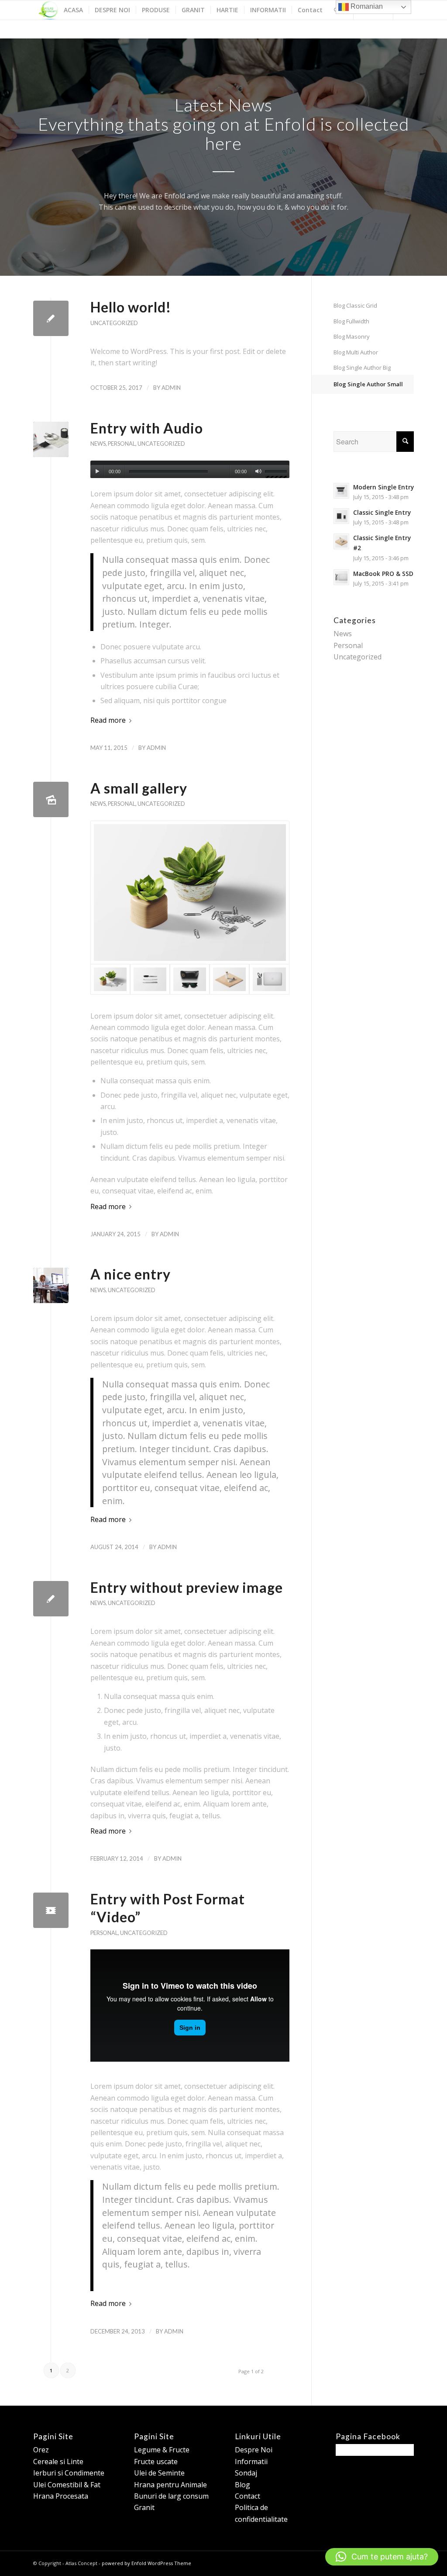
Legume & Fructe (162, 2450)
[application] (190, 469)
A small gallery (139, 788)
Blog (242, 2485)
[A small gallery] (51, 799)
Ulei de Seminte (159, 2473)
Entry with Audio (147, 428)
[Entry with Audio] (51, 439)
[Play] (97, 472)
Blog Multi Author (356, 352)
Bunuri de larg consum (171, 2496)
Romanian (366, 6)
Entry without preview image (187, 1587)
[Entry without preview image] (51, 1599)
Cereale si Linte (58, 2462)
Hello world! (131, 307)
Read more (108, 720)
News (98, 444)
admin (171, 388)
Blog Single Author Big (362, 368)
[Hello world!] (51, 318)
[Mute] (258, 472)
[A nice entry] (51, 1285)
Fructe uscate (156, 2462)
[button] (382, 2557)
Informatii (251, 2462)
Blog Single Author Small (368, 384)
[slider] (277, 473)
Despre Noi (254, 2450)
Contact (248, 2496)
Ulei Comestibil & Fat (67, 2485)
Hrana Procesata (61, 2496)
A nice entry (131, 1274)
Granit (144, 2507)
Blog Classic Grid (355, 305)
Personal (122, 444)
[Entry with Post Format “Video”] (51, 1910)
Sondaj (246, 2473)
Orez (41, 2450)
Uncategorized (114, 323)
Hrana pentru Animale (170, 2485)
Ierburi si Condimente (69, 2473)
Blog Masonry (352, 336)
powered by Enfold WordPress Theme (146, 2563)
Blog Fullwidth (351, 321)
